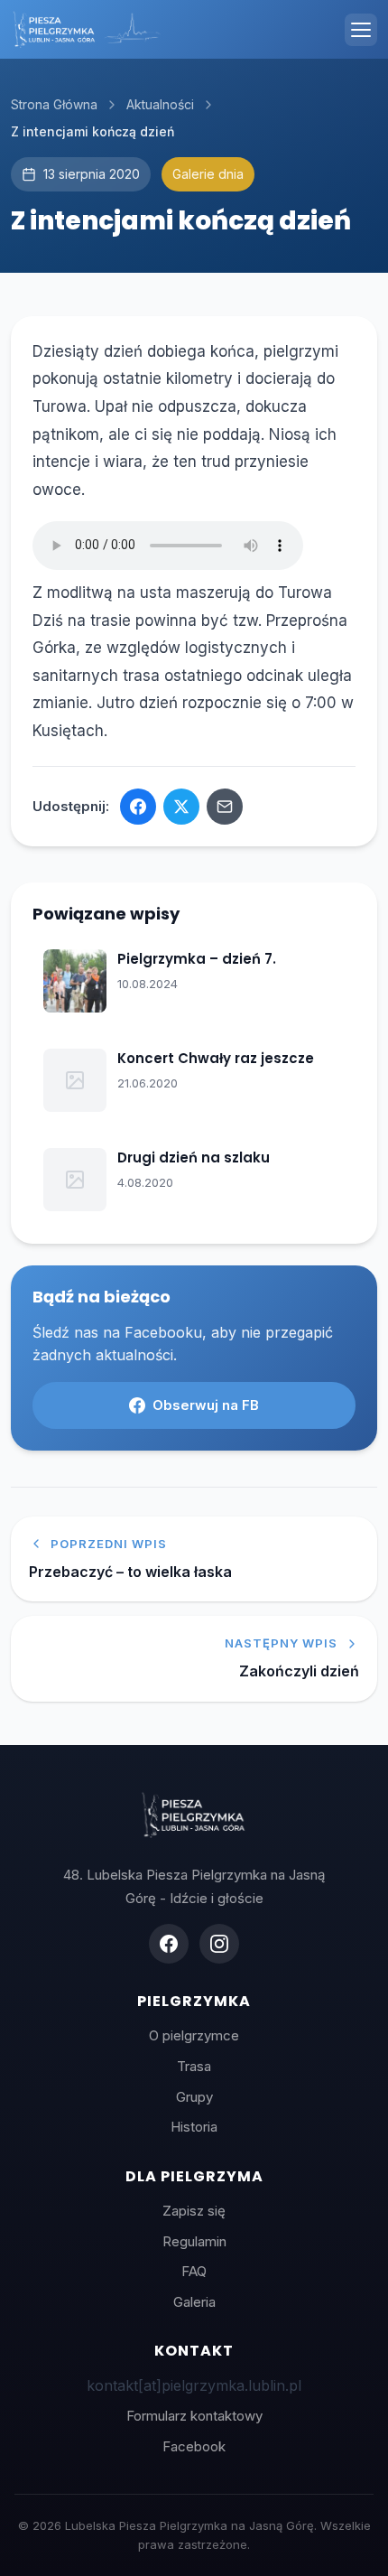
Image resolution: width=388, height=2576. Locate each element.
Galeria (194, 2302)
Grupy (194, 2097)
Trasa (194, 2066)
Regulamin (194, 2241)
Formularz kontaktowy (194, 2416)
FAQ (194, 2271)
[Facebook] (169, 1944)
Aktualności (160, 104)
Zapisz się (194, 2211)
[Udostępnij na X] (181, 807)
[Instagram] (219, 1944)
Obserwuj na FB (206, 1405)
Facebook (194, 2446)
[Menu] (361, 30)
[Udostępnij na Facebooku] (138, 807)
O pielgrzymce (194, 2035)
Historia (194, 2127)
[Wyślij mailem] (225, 807)
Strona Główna (54, 104)
